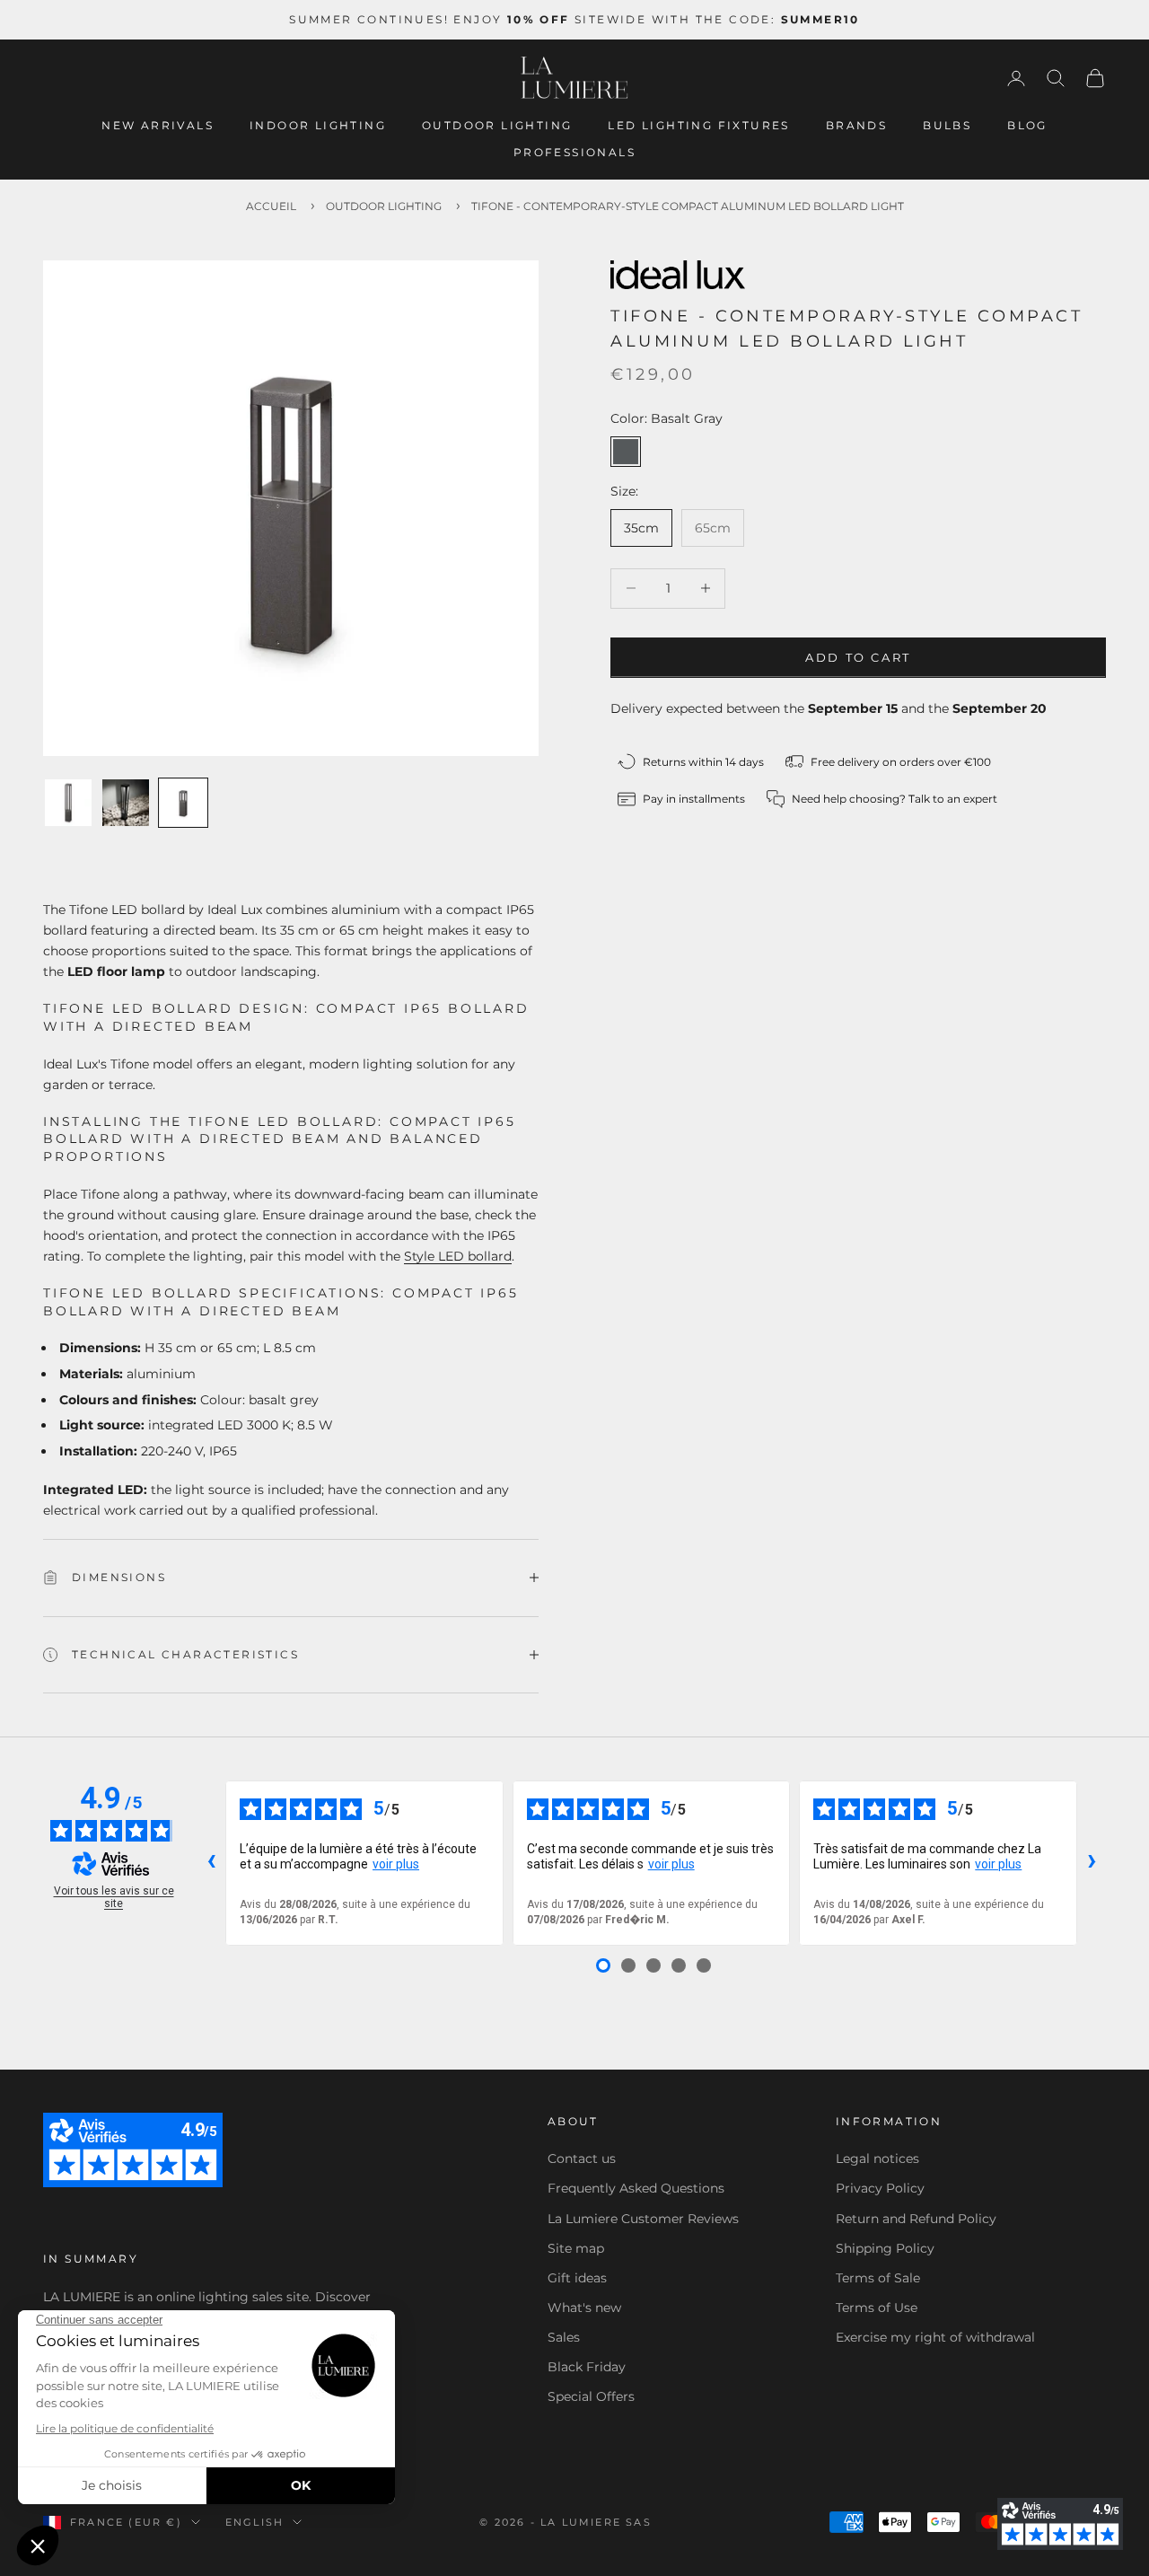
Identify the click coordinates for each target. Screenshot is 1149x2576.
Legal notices (877, 2158)
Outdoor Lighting (497, 125)
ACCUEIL (271, 206)
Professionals (574, 152)
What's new (584, 2308)
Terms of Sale (878, 2278)
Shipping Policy (885, 2248)
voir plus (396, 1864)
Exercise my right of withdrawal (935, 2337)
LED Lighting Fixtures (698, 125)
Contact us (582, 2158)
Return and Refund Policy (916, 2219)
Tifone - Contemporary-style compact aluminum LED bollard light (688, 206)
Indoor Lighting (318, 125)
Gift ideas (577, 2278)
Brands (856, 125)
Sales (564, 2337)
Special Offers (591, 2396)
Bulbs (947, 125)
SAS (639, 2522)
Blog (1027, 125)
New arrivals (158, 125)
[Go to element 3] (183, 803)
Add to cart (858, 656)
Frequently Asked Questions (636, 2188)
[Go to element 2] (126, 803)
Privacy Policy (880, 2188)
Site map (576, 2248)
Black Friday (587, 2367)
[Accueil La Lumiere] (574, 78)
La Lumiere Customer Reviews (643, 2219)
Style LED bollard (458, 1256)
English (254, 2522)
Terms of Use (877, 2308)
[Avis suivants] (1092, 1863)
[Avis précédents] (211, 1863)
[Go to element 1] (68, 803)
